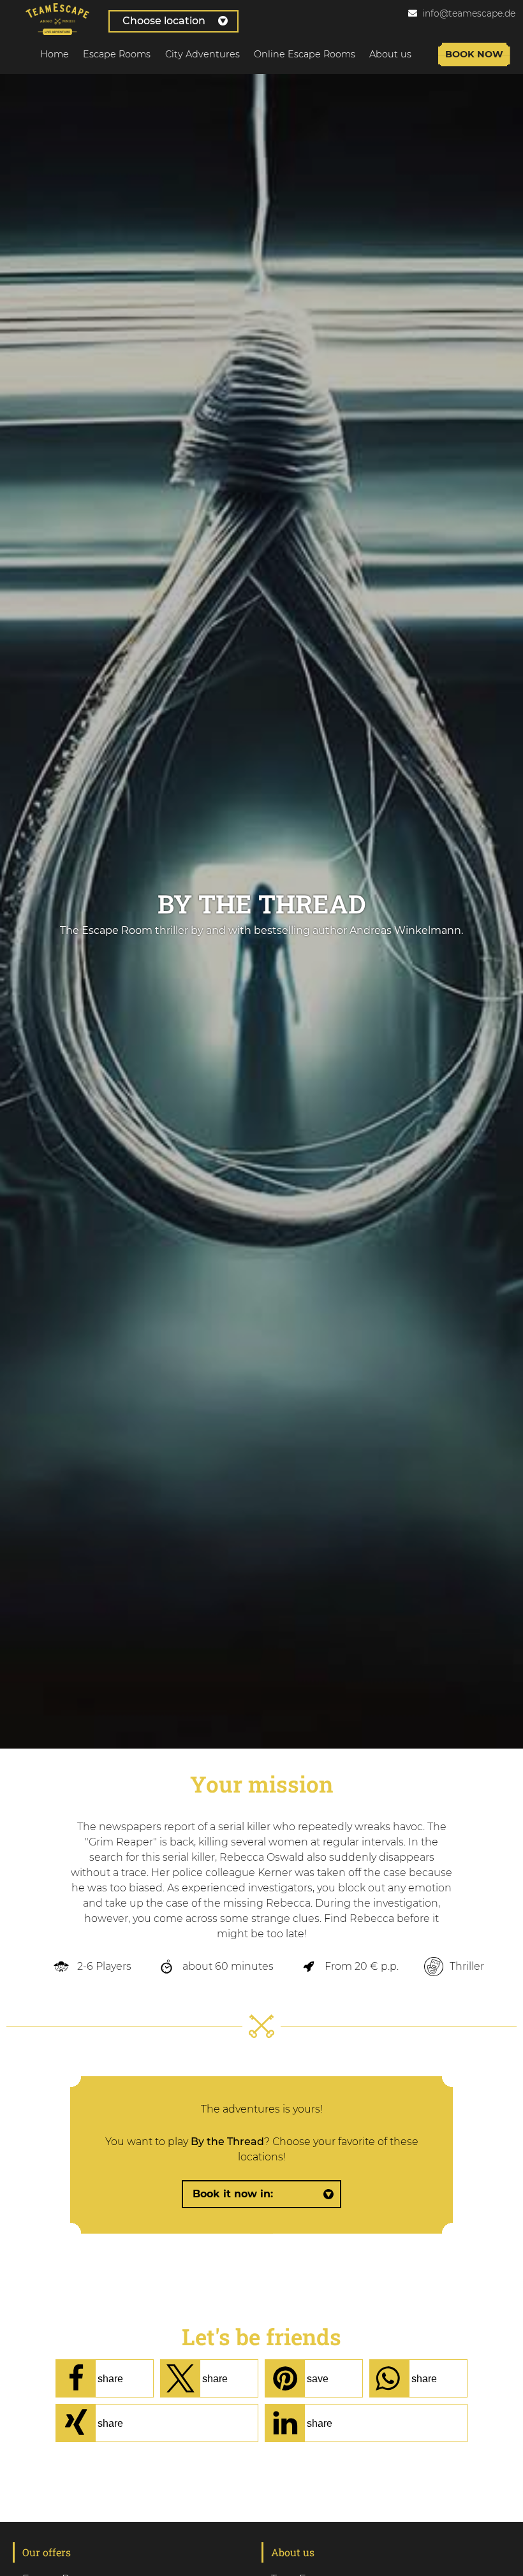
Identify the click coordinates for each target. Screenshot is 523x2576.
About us (390, 54)
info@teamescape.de (469, 13)
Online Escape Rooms (305, 54)
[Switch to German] (415, 27)
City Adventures (203, 54)
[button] (105, 2378)
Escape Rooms (117, 54)
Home (55, 54)
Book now (474, 54)
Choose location (164, 21)
